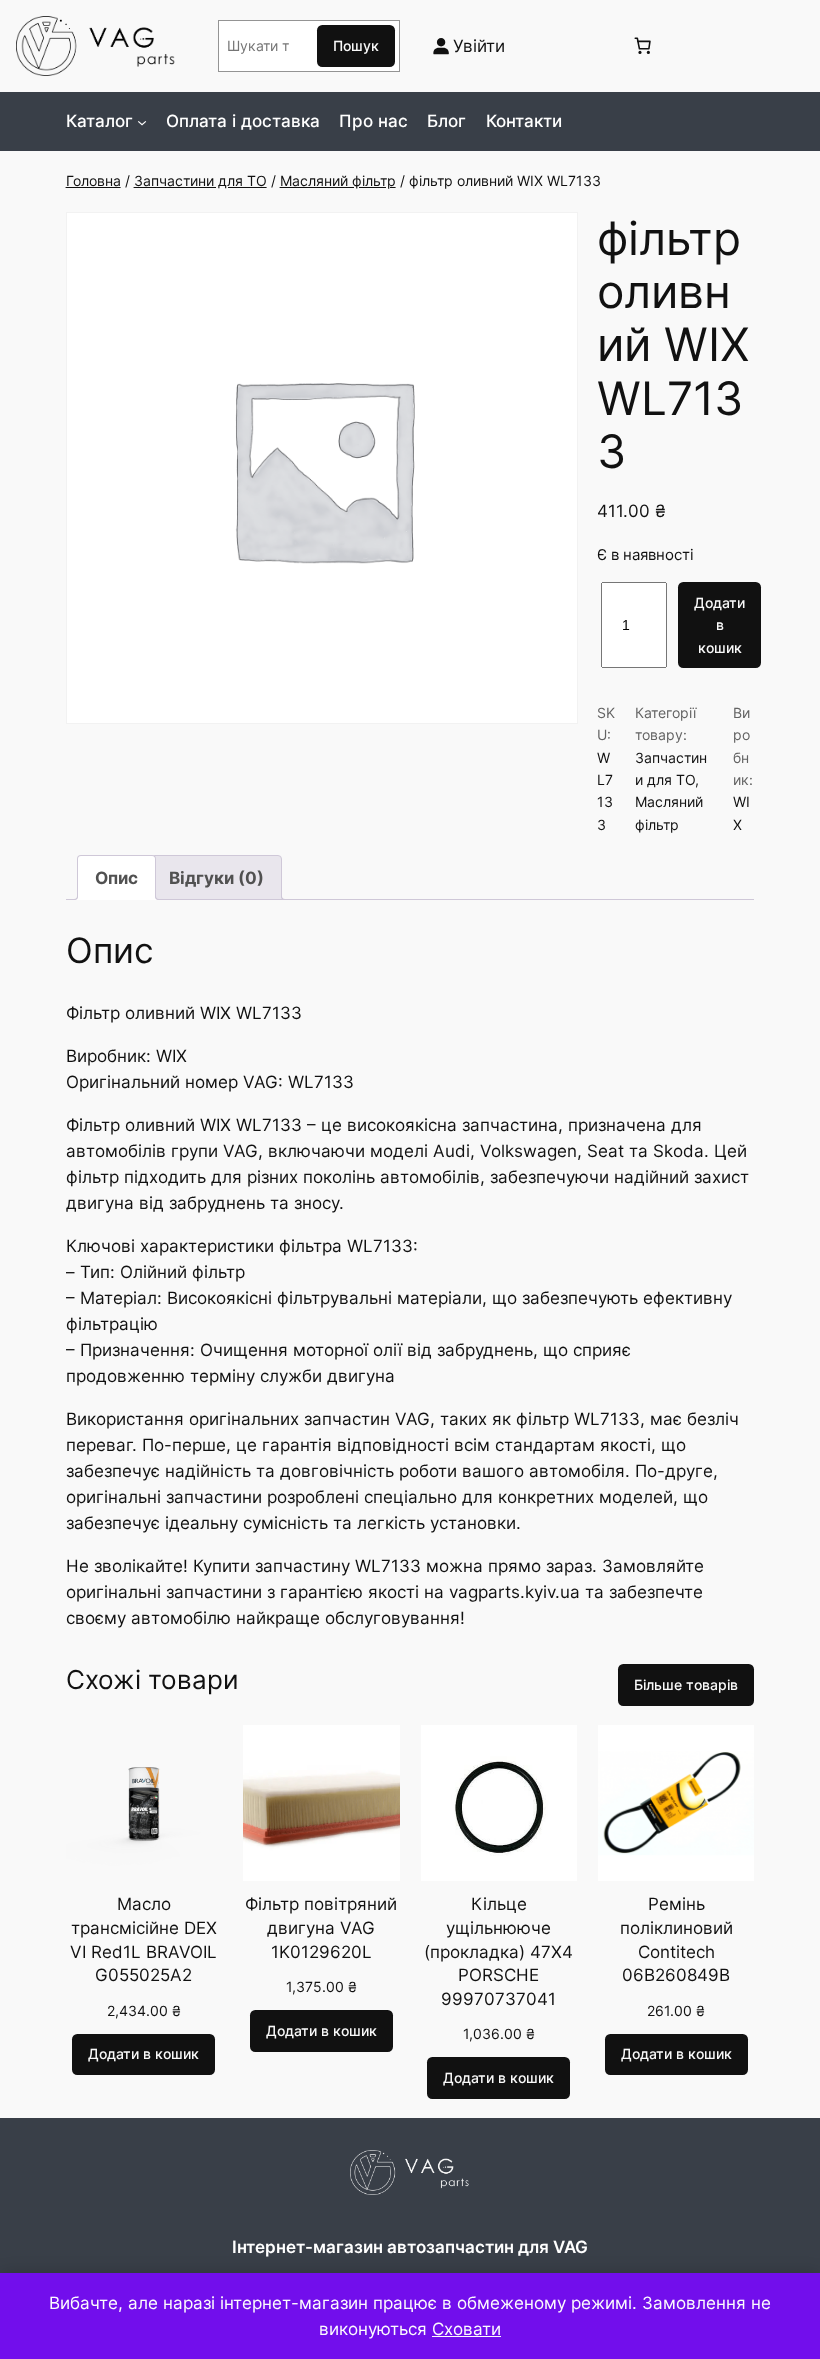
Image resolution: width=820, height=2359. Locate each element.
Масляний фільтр (338, 180)
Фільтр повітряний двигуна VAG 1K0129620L (321, 1927)
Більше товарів (686, 1684)
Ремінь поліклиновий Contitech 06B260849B (676, 1939)
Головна (93, 180)
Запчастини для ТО (200, 180)
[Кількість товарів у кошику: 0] (642, 46)
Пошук (356, 45)
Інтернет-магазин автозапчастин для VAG (410, 2247)
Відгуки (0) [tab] (216, 878)
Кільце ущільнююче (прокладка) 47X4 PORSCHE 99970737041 (498, 1951)
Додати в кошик (719, 625)
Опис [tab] (116, 878)
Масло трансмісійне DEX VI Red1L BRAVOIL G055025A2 (143, 1939)
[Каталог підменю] (142, 121)
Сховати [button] (466, 2329)
